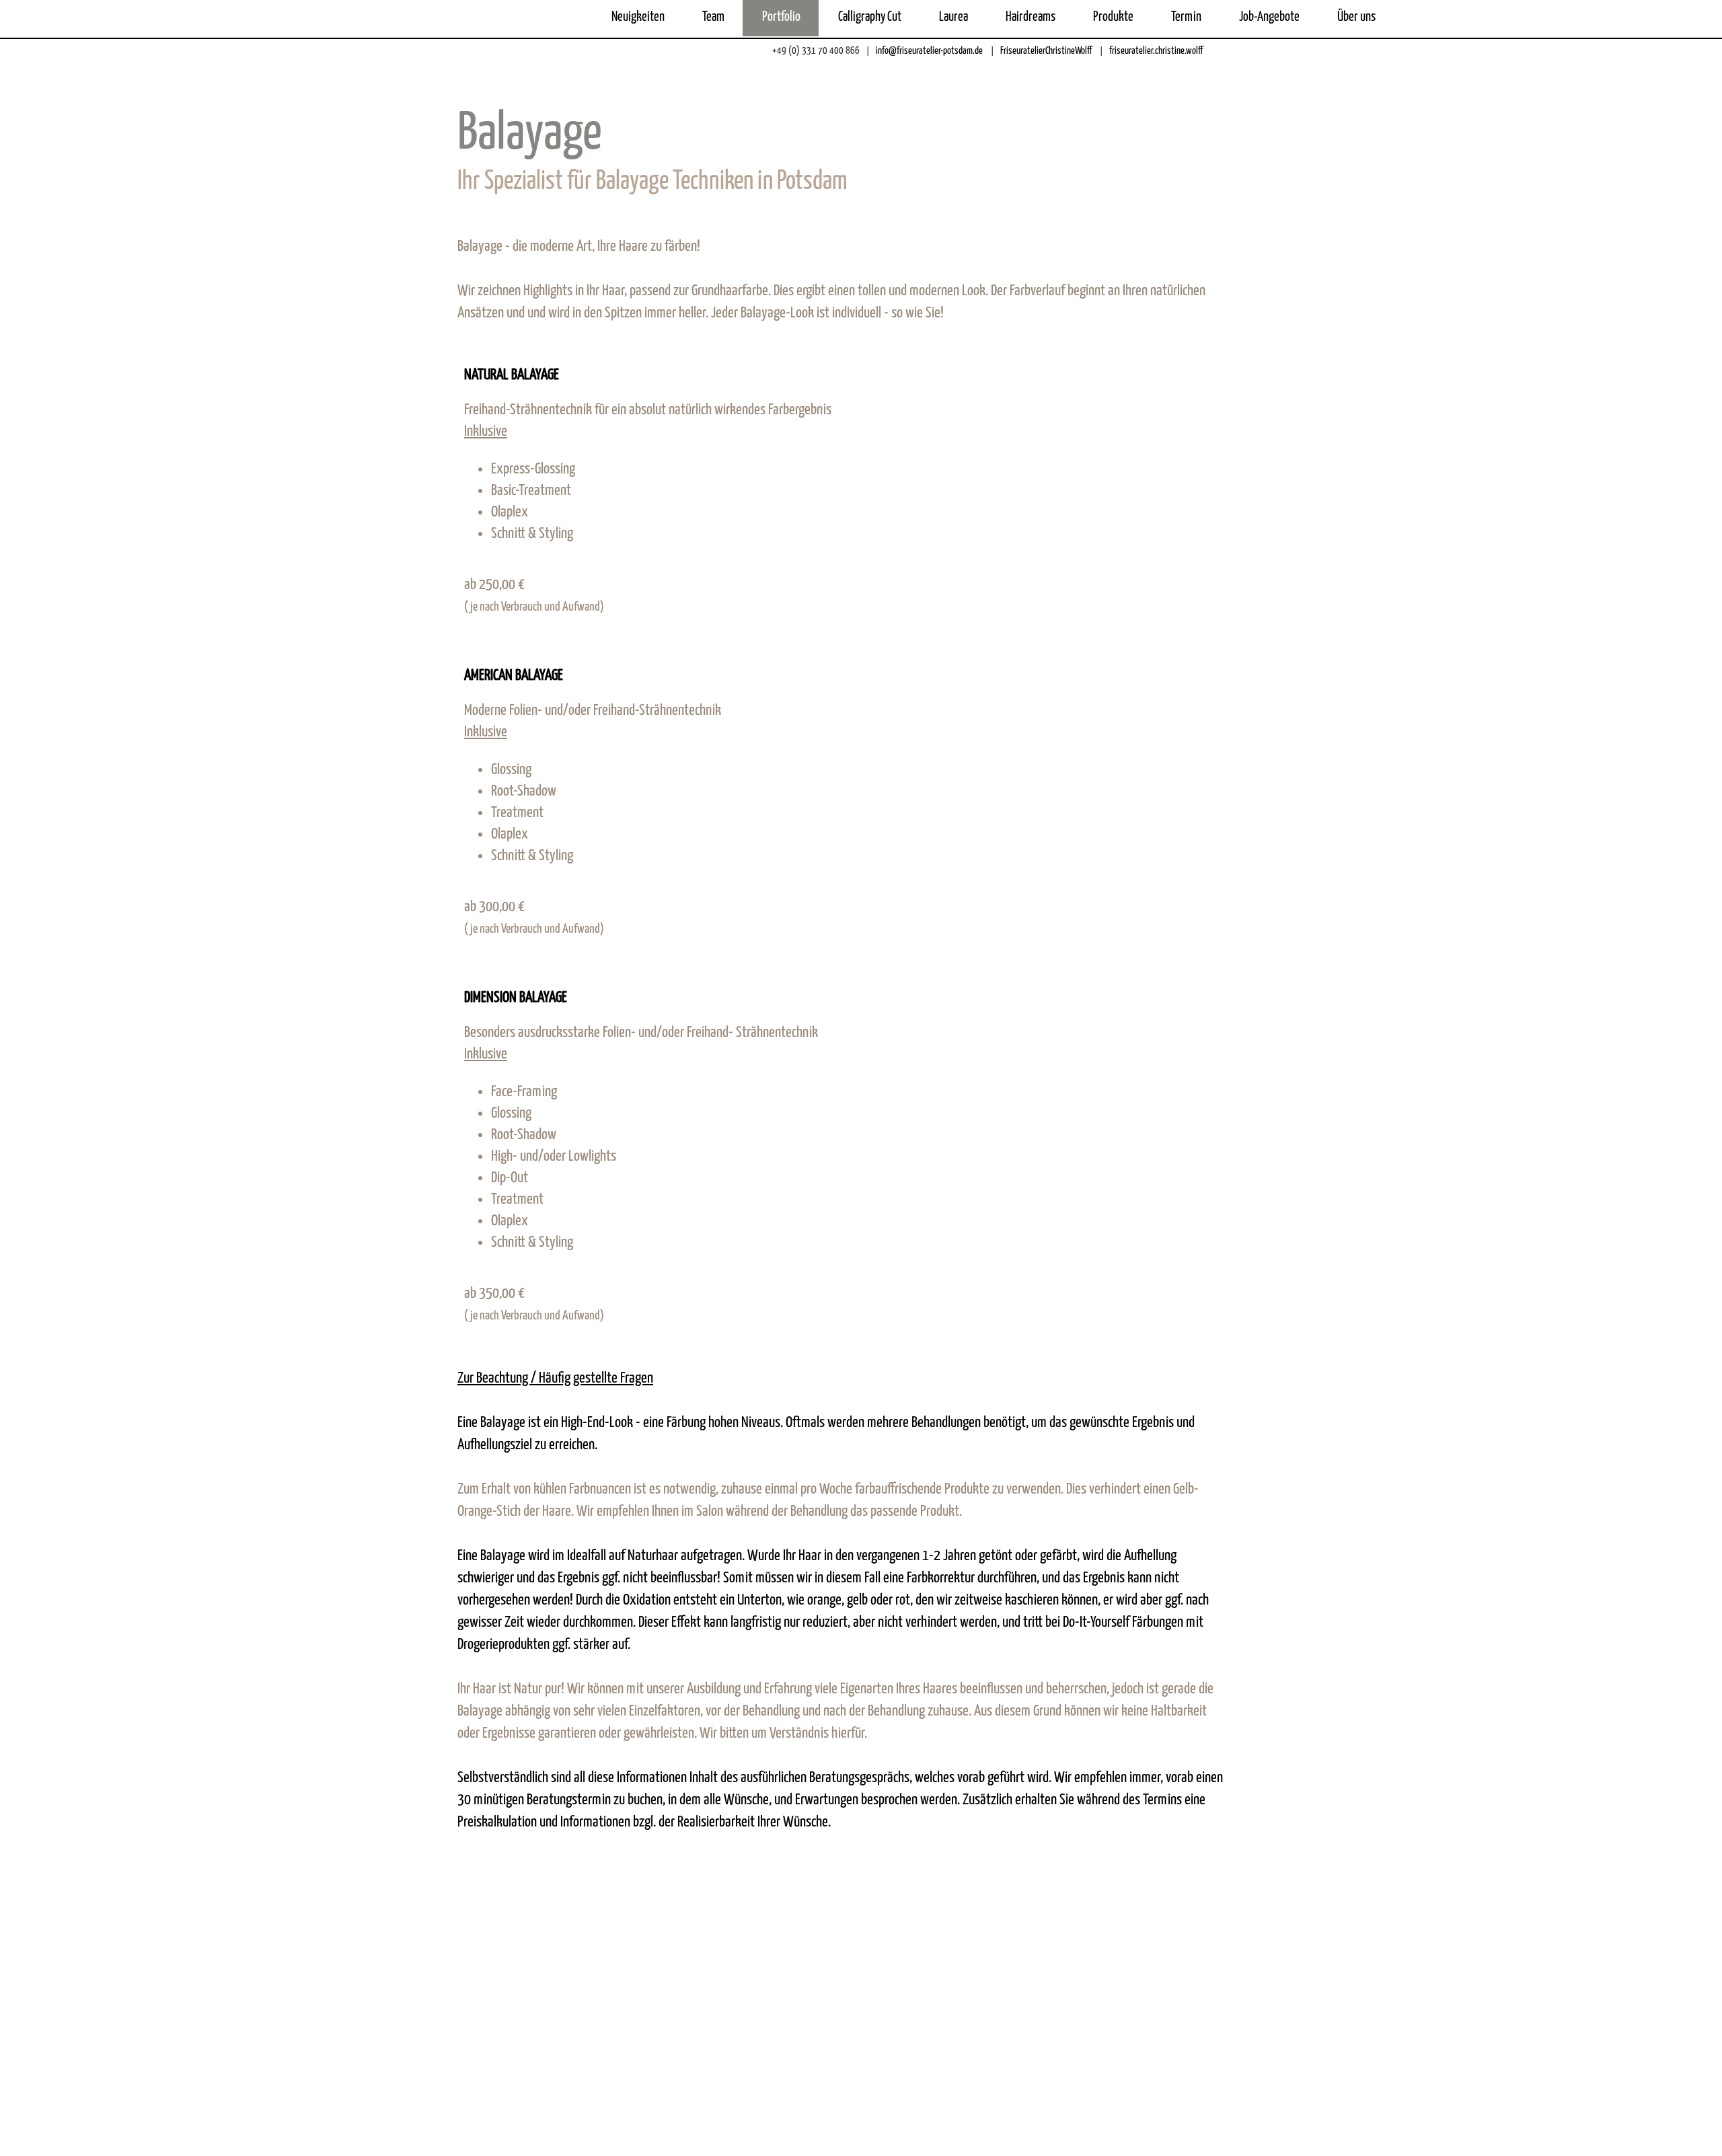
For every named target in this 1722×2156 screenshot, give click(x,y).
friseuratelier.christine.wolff (1155, 51)
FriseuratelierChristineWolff (1045, 51)
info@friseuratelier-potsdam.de (928, 51)
